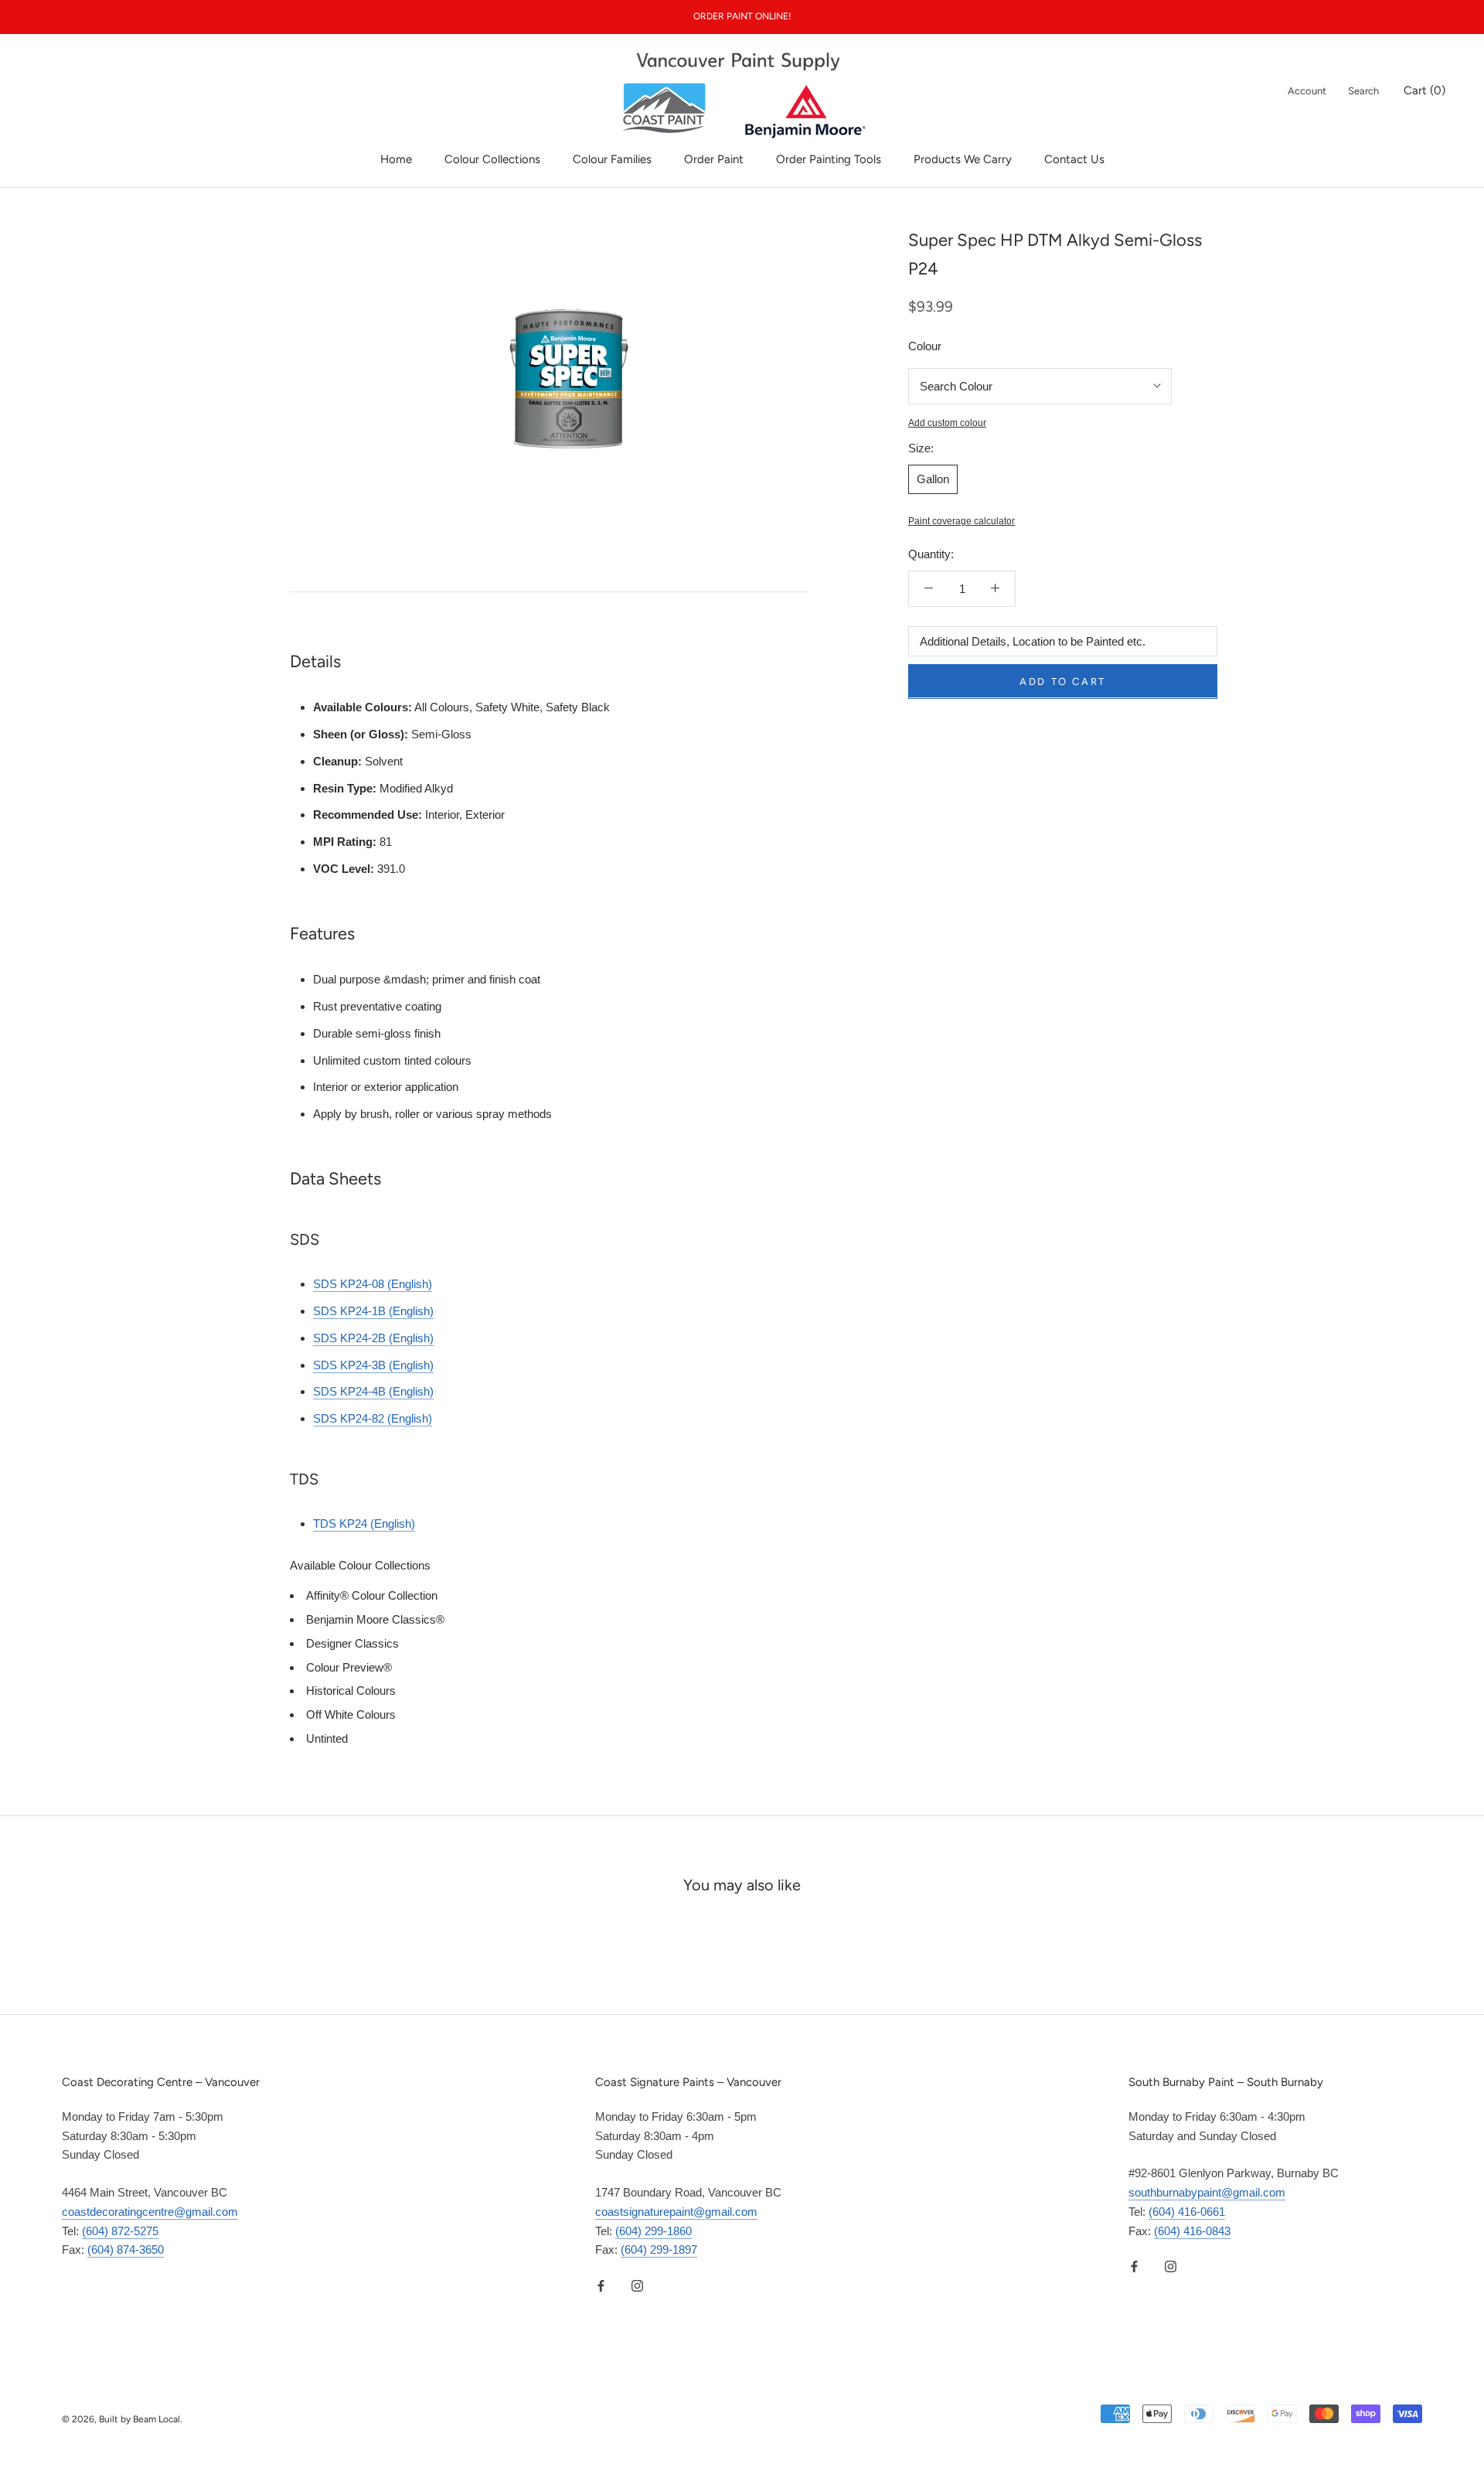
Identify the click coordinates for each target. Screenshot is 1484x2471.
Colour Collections (492, 159)
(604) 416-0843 (1192, 2231)
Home (396, 159)
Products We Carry (963, 159)
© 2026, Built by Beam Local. (122, 2419)
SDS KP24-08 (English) (373, 1284)
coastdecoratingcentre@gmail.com (150, 2212)
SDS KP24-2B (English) (373, 1338)
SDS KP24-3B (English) (373, 1365)
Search (1363, 91)
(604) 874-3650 (126, 2249)
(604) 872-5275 (120, 2231)
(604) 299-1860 (654, 2231)
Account (1307, 91)
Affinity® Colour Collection (372, 1595)
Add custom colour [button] (947, 422)
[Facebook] (601, 2285)
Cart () (1424, 90)
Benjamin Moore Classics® (375, 1619)
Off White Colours (351, 1714)
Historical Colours (351, 1691)
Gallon (933, 478)
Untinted (327, 1738)
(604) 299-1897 (659, 2249)
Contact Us (1074, 159)
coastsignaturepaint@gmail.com (676, 2212)
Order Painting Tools (829, 159)
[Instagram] (637, 2285)
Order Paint (714, 159)
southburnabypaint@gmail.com (1207, 2192)
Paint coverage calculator (962, 521)
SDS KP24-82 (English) (373, 1418)
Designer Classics (352, 1643)
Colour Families (612, 159)
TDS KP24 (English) (364, 1523)
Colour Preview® (349, 1667)
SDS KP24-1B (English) (373, 1311)
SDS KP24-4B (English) (373, 1391)
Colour (925, 346)
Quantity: (931, 554)
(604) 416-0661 (1187, 2212)
